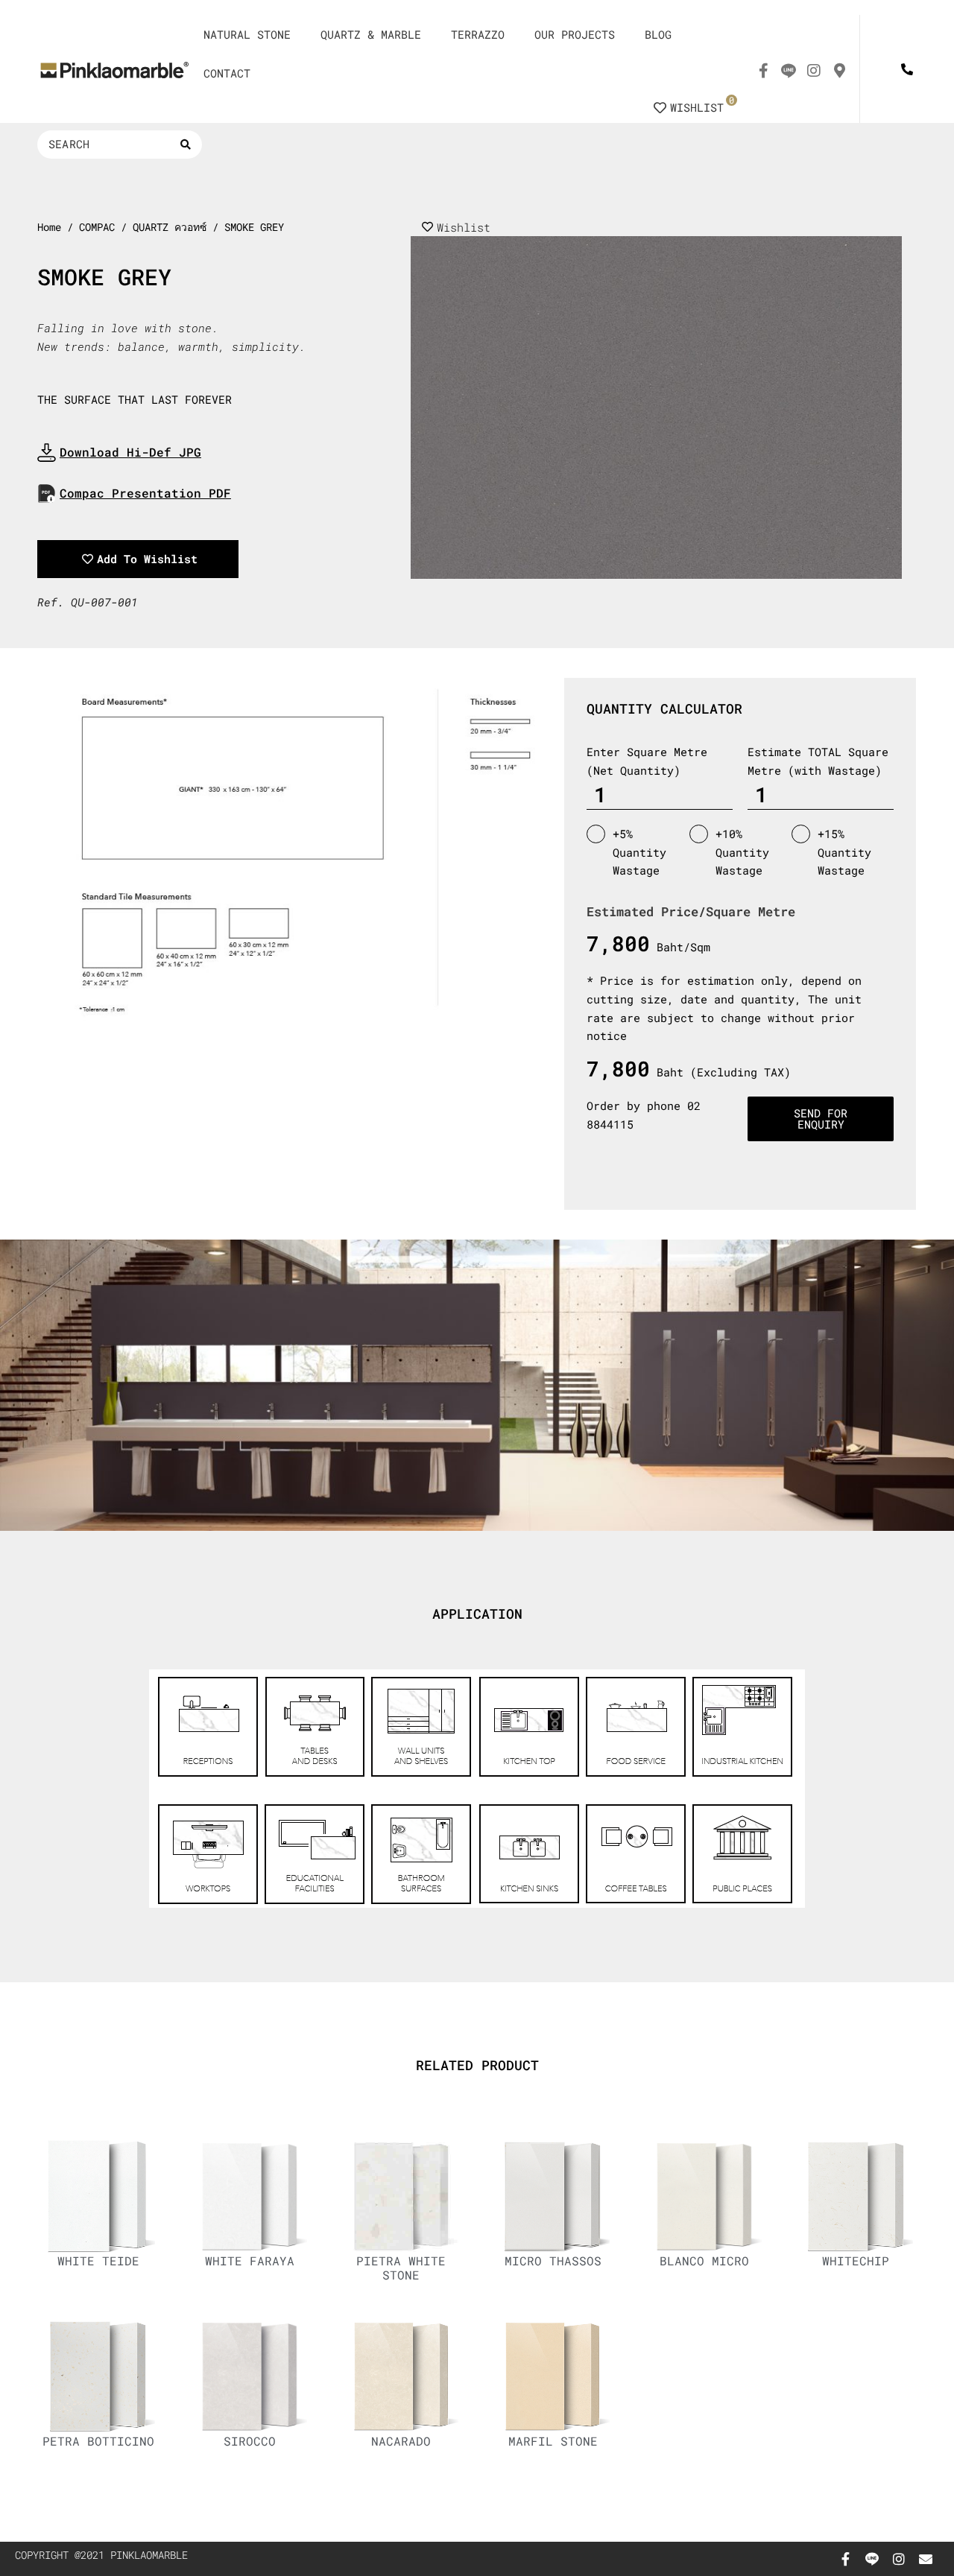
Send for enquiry (821, 1119)
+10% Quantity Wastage (742, 852)
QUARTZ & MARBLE (371, 34)
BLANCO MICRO (704, 2261)
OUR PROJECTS (575, 34)
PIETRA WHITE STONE (401, 2268)
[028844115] (907, 69)
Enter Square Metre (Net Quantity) (647, 761)
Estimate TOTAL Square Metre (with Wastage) (818, 761)
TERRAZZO (478, 34)
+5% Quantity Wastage (639, 852)
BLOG (658, 34)
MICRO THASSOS (553, 2261)
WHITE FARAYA (250, 2261)
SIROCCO (250, 2441)
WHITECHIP (856, 2261)
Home (49, 227)
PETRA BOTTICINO (98, 2441)
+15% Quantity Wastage (844, 852)
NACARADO (401, 2441)
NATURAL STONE (247, 34)
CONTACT (227, 73)
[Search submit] (186, 145)
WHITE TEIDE (98, 2261)
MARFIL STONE (553, 2441)
